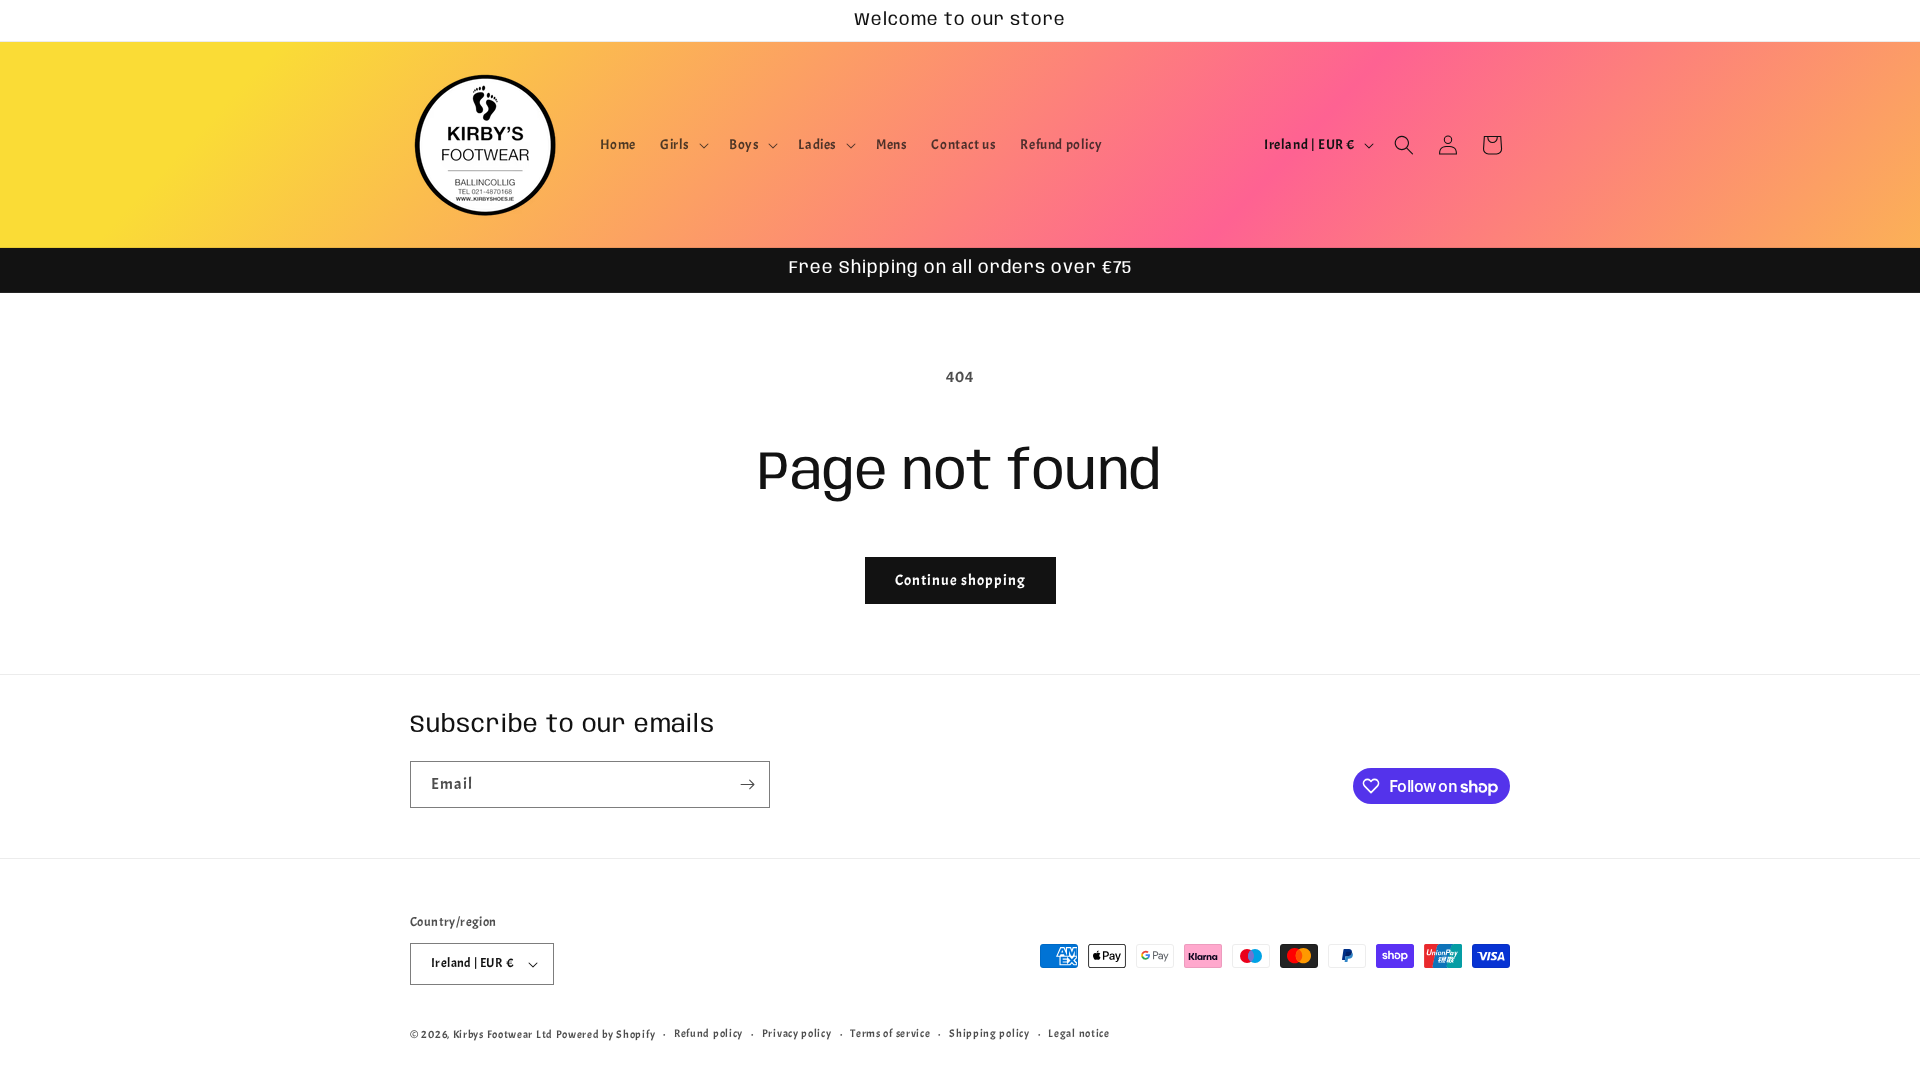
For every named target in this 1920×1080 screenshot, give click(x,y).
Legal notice (1078, 1033)
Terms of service (890, 1033)
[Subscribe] (747, 784)
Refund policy (708, 1033)
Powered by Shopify (606, 1034)
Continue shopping (960, 580)
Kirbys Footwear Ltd (503, 1034)
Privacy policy (797, 1033)
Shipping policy (989, 1033)
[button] (682, 145)
